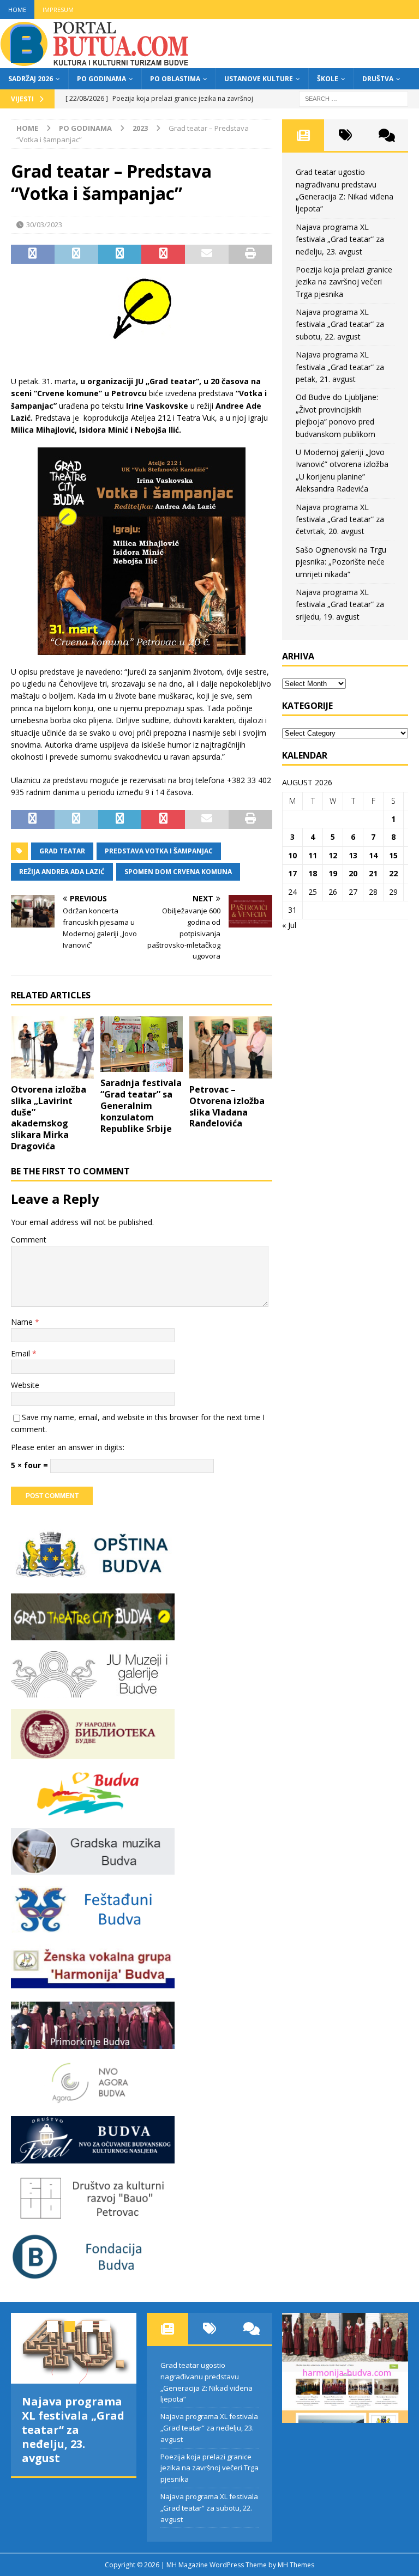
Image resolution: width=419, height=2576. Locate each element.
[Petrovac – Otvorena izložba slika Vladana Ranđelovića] (231, 1047)
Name (23, 1322)
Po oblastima (175, 79)
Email (22, 1353)
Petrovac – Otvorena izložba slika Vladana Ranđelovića (227, 1106)
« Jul (289, 925)
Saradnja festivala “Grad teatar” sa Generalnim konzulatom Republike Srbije (141, 1105)
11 (313, 855)
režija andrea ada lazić (62, 872)
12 (333, 855)
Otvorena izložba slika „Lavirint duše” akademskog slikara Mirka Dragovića (49, 1118)
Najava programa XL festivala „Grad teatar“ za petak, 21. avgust (340, 367)
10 (292, 855)
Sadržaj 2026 (31, 79)
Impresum (58, 10)
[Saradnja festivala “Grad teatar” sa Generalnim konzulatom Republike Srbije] (142, 1044)
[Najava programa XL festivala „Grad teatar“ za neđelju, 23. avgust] (74, 2348)
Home (17, 10)
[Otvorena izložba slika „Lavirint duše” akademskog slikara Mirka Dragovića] (52, 1047)
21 (373, 873)
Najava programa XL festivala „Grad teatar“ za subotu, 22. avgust (340, 324)
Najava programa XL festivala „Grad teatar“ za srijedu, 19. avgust (340, 604)
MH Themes (296, 2565)
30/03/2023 (44, 225)
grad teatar (62, 851)
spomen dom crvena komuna (178, 872)
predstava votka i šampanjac (159, 851)
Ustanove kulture (259, 79)
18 (313, 873)
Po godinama (101, 79)
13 (353, 855)
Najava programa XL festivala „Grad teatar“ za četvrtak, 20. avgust (340, 519)
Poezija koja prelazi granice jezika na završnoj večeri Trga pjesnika (344, 282)
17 (292, 873)
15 (393, 855)
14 (373, 855)
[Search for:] (354, 98)
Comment (29, 1239)
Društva (378, 79)
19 (333, 873)
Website (25, 1385)
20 (353, 873)
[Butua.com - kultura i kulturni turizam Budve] (95, 62)
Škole (328, 79)
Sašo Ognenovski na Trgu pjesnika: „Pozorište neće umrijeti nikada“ (341, 562)
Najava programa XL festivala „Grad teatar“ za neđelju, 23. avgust (340, 239)
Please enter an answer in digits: (68, 1447)
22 (393, 873)
